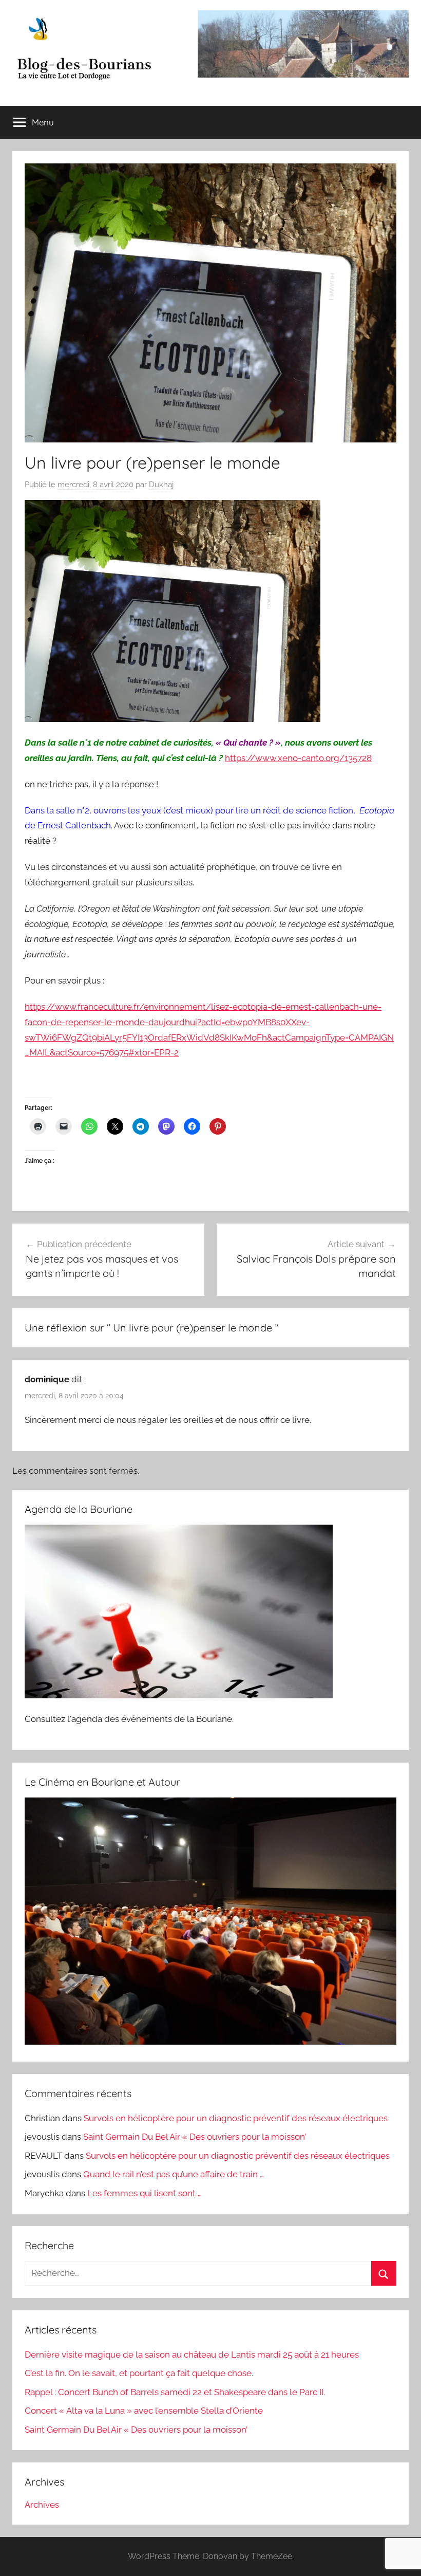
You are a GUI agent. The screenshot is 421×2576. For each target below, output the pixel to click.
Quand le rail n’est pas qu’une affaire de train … (174, 2174)
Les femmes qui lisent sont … (145, 2193)
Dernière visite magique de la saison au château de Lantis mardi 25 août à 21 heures (192, 2355)
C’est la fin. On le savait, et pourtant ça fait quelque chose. (139, 2373)
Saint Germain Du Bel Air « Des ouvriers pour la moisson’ (195, 2137)
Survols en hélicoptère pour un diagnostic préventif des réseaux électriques (236, 2118)
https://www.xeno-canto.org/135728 (298, 758)
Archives (42, 2505)
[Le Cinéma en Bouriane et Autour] (210, 2042)
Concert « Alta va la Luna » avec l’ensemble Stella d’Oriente (144, 2411)
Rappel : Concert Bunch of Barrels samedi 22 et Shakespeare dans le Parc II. (175, 2392)
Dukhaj (161, 485)
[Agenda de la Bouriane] (179, 1695)
